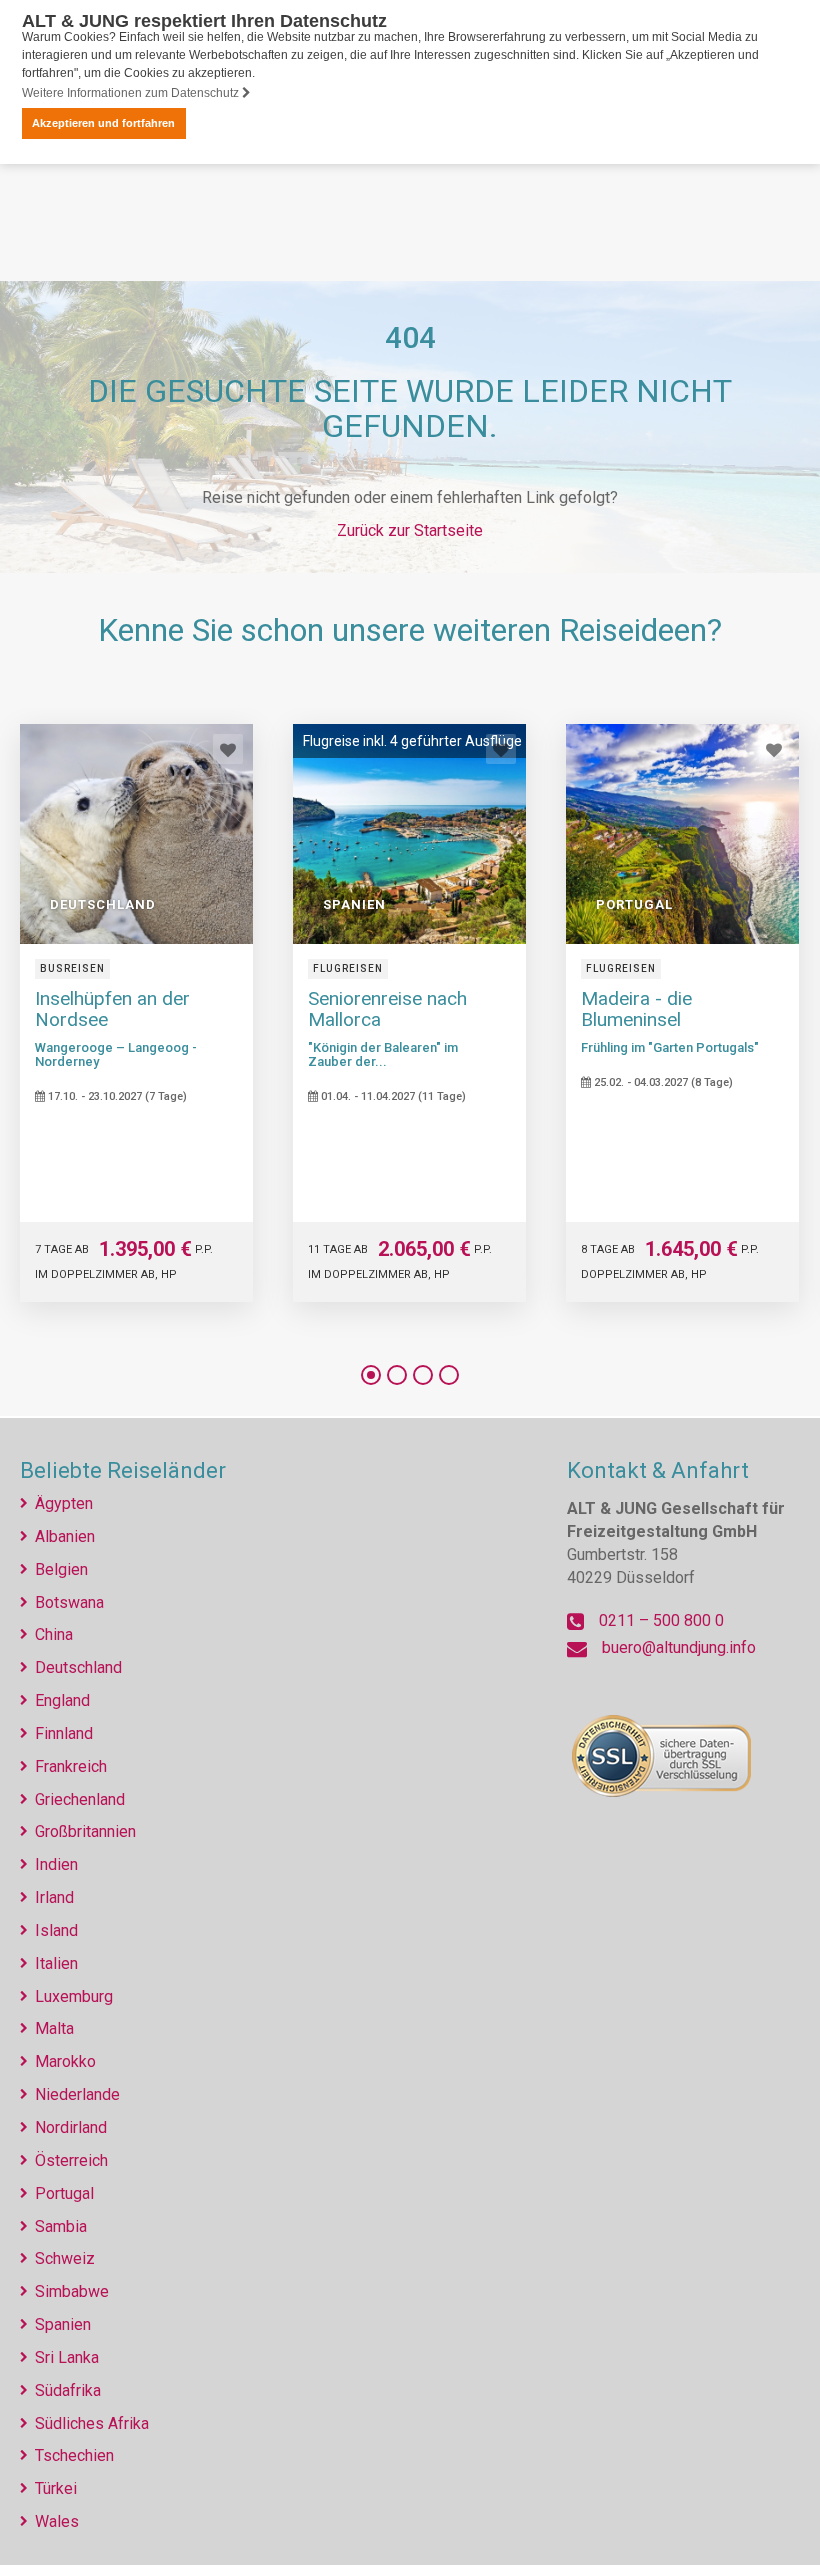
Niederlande (77, 2094)
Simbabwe (72, 2291)
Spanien (63, 2324)
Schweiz (65, 2258)
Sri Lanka (67, 2357)
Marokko (65, 2061)
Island (56, 1930)
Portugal (64, 2193)
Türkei (56, 2488)
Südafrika (68, 2390)
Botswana (69, 1602)
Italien (56, 1963)
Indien (56, 1864)
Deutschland (78, 1667)
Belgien (61, 1569)
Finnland (64, 1733)
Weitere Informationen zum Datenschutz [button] (132, 93)
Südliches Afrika (92, 2423)
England (62, 1700)
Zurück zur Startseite (410, 530)
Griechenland (80, 1799)
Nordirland (71, 2127)
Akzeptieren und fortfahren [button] (103, 123)
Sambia (61, 2226)
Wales (57, 2521)
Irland (54, 1897)
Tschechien (74, 2455)
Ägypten (64, 1503)
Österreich (71, 2160)
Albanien (65, 1536)
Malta (54, 2028)
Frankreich (71, 1766)
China (54, 1634)
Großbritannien (85, 1831)
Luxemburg (74, 1996)
